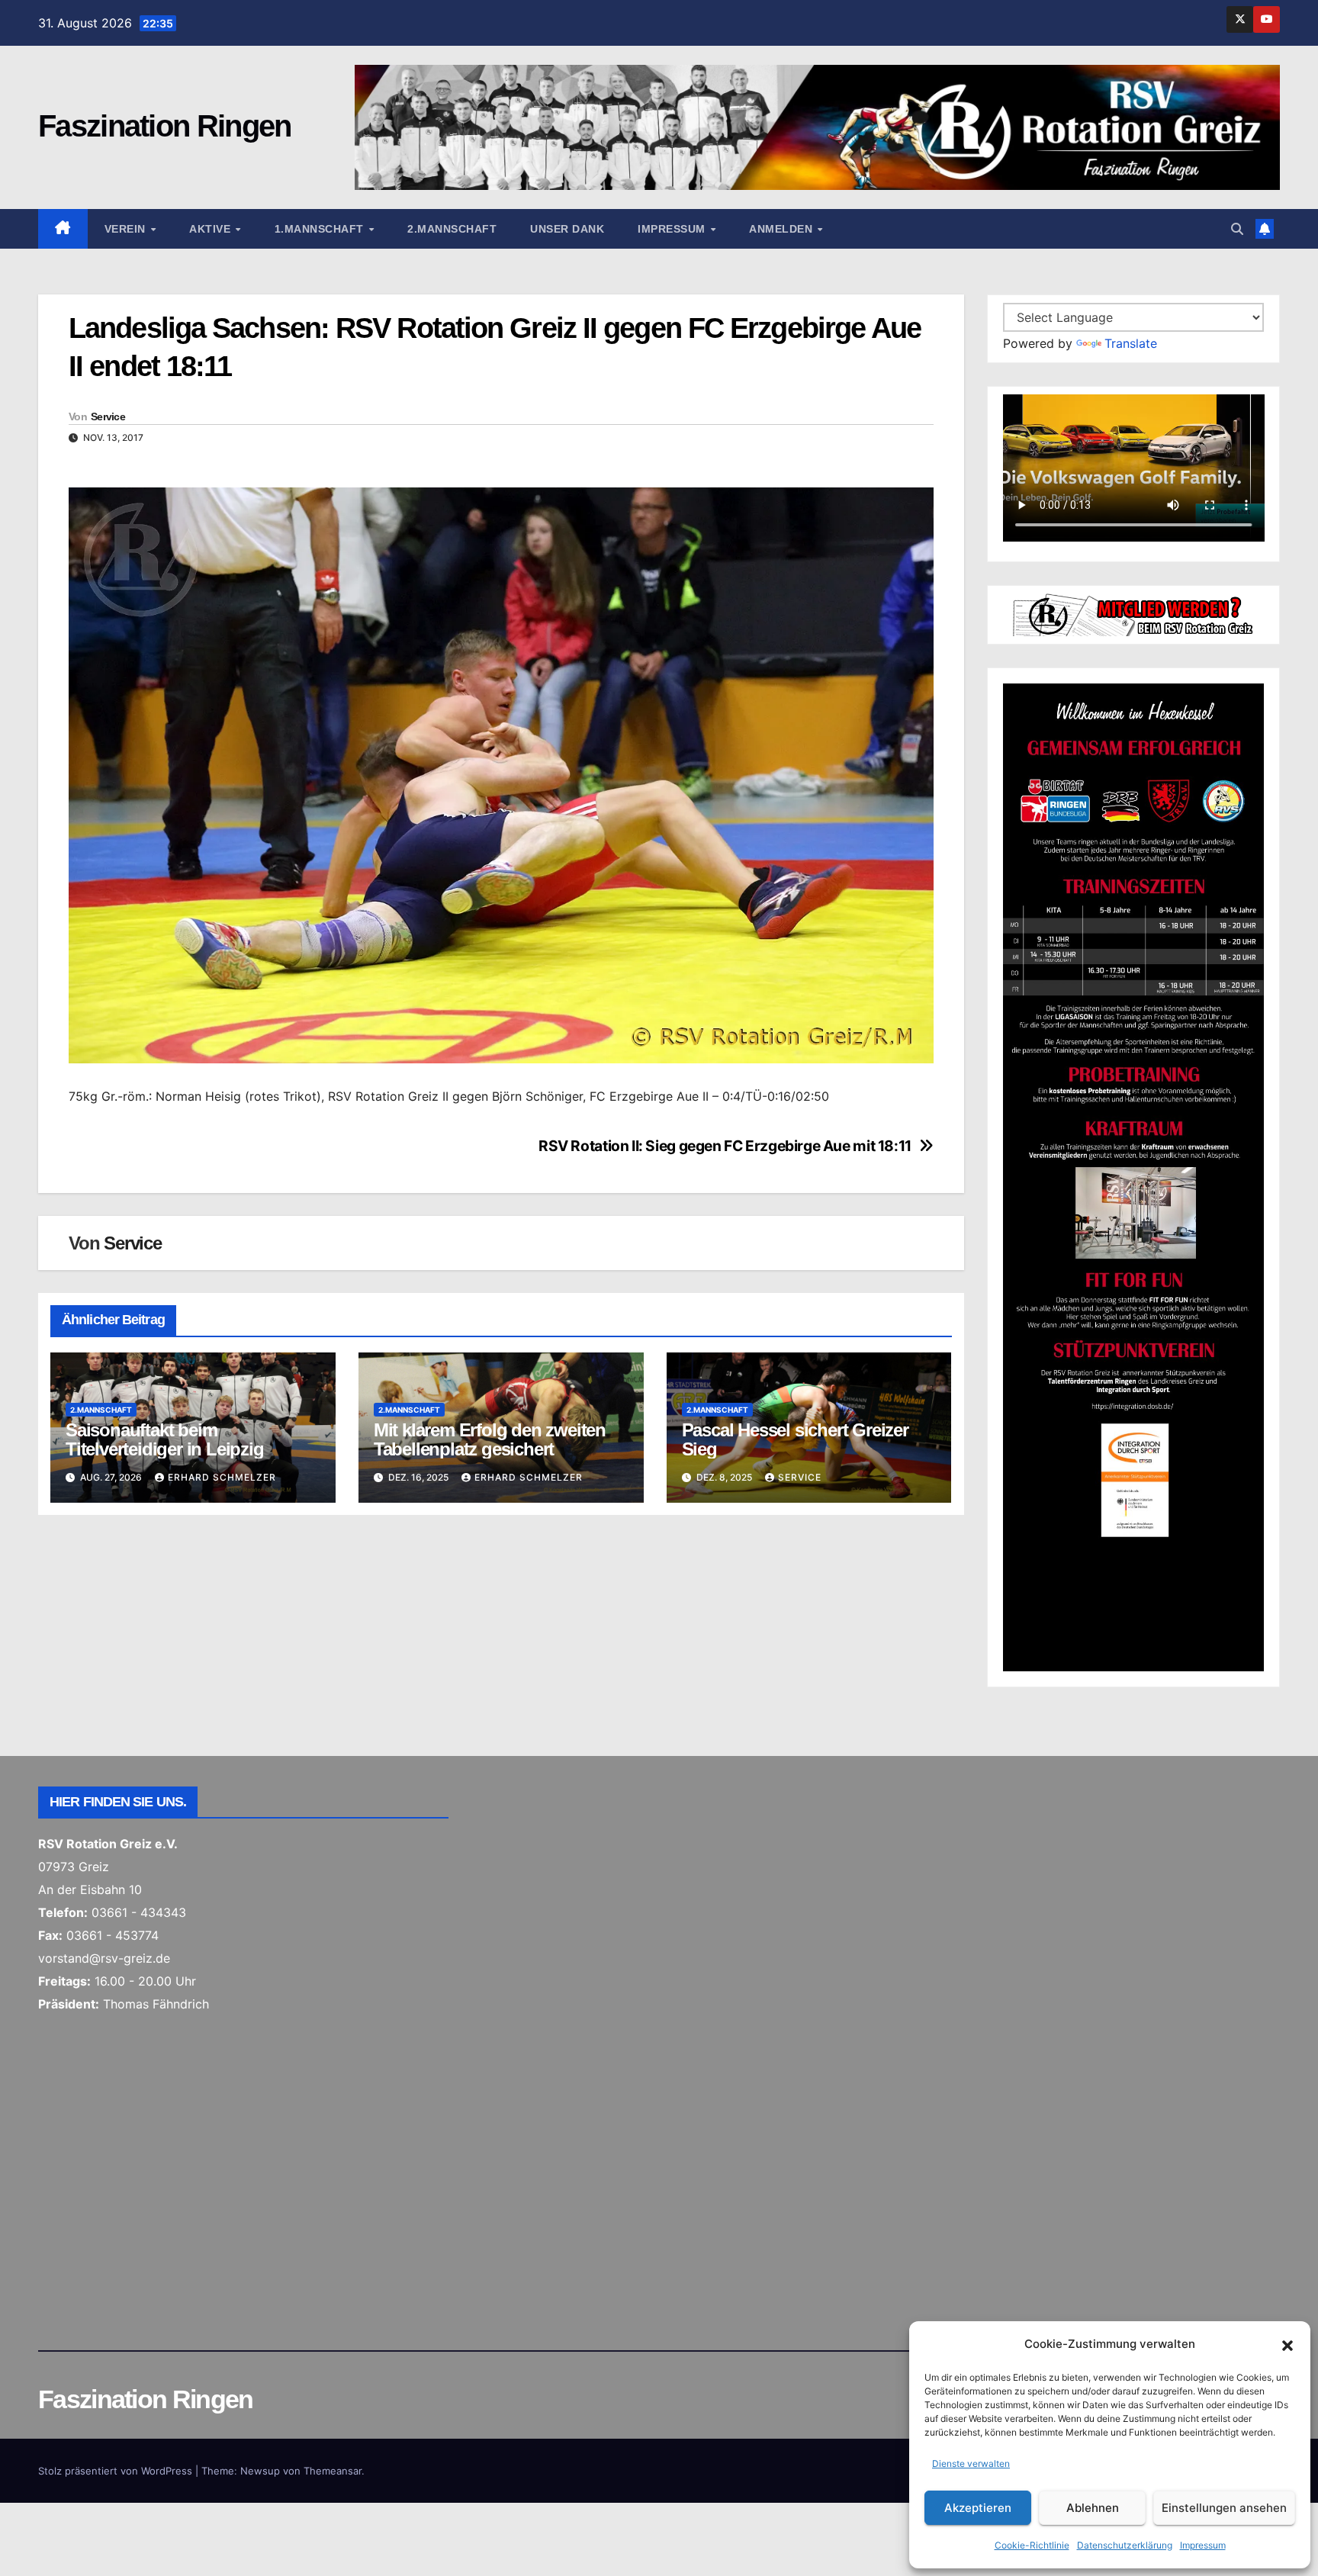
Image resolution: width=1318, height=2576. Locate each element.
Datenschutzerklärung (1125, 2545)
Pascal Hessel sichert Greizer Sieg (795, 1439)
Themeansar (333, 2471)
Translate (1131, 343)
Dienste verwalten (971, 2463)
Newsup (260, 2471)
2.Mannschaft (452, 229)
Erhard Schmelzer (222, 1477)
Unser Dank (567, 229)
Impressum (1203, 2545)
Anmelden (783, 229)
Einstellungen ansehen (1224, 2508)
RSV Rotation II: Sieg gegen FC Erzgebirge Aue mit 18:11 (725, 1146)
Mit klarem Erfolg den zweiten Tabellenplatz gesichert (490, 1439)
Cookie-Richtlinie (1032, 2545)
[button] (1287, 2344)
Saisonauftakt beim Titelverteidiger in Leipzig (165, 1439)
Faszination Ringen (164, 126)
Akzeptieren (978, 2508)
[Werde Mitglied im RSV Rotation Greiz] (1134, 613)
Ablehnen (1093, 2508)
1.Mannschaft (321, 229)
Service (108, 416)
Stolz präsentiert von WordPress (117, 2471)
